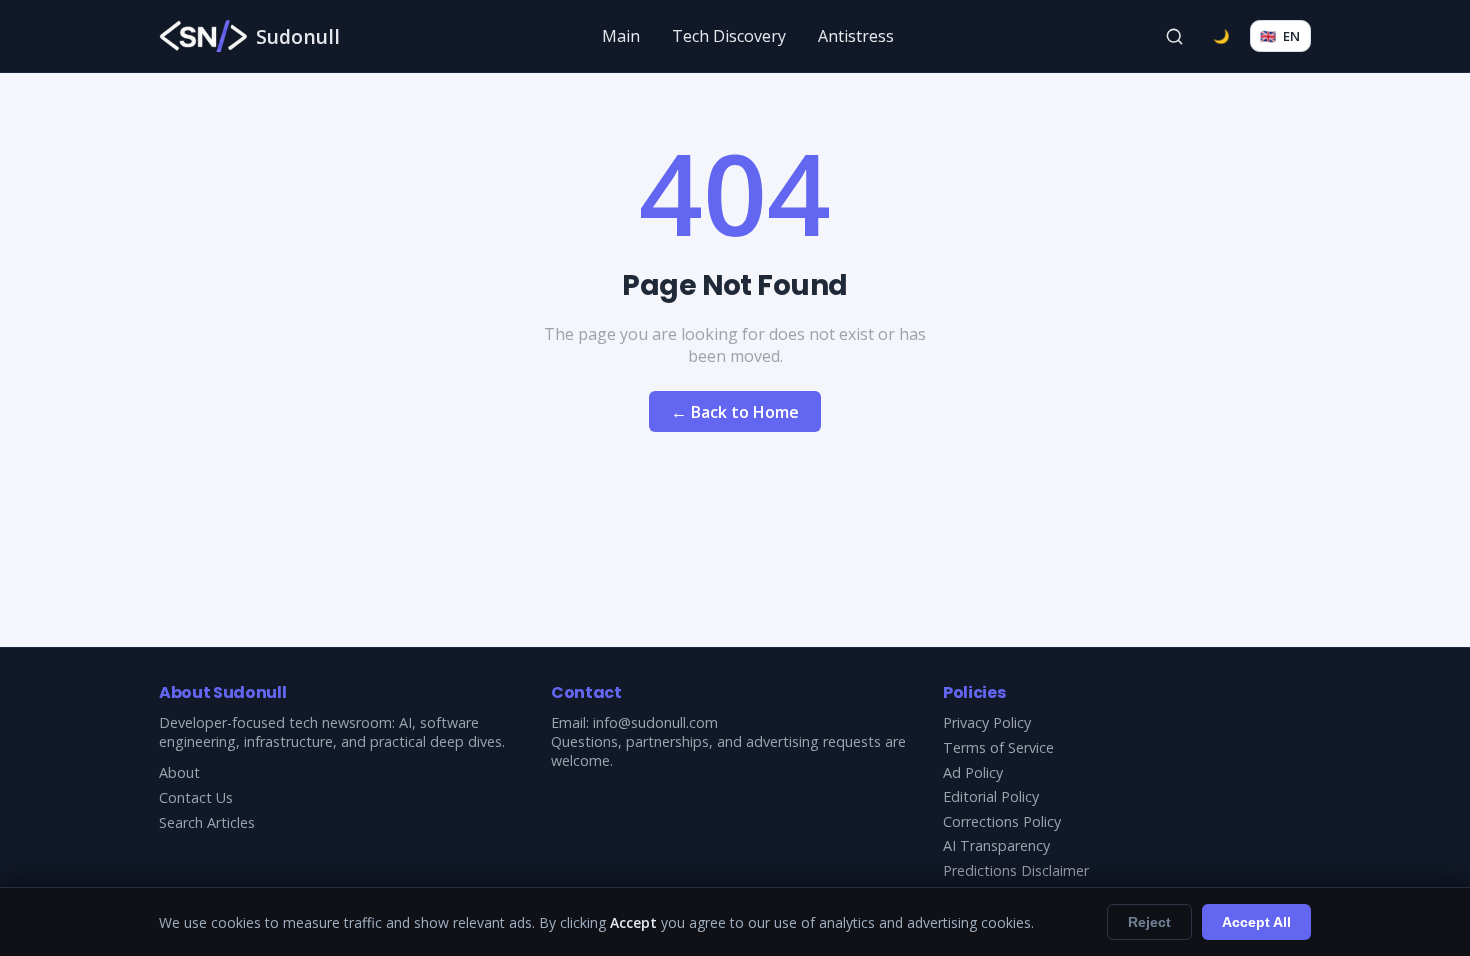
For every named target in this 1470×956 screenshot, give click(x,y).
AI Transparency (996, 845)
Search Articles (207, 822)
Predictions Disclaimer (1016, 870)
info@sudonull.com (655, 722)
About (179, 772)
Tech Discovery (729, 36)
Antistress (856, 36)
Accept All (1256, 922)
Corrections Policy (1002, 821)
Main (621, 36)
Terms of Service (998, 747)
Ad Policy (973, 772)
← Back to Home (735, 412)
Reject (1149, 922)
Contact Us (196, 797)
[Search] (1175, 36)
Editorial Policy (991, 796)
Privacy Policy (987, 722)
